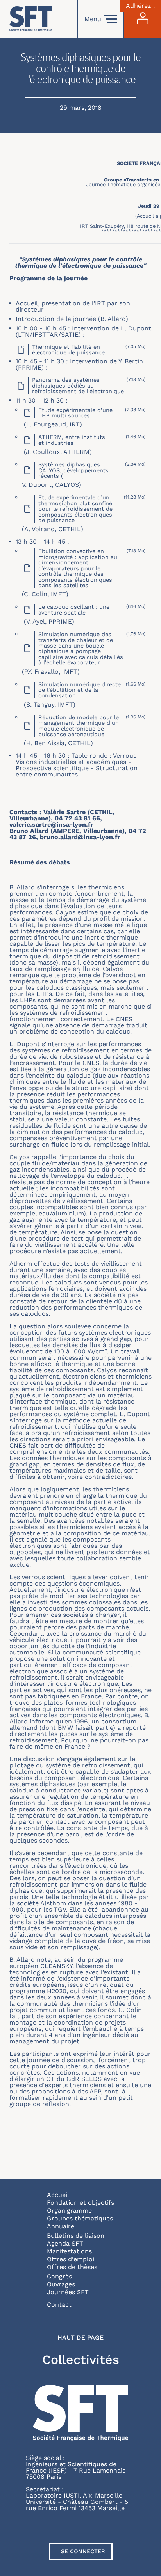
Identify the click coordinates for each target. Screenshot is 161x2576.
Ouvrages (61, 2284)
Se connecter (83, 2551)
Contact (59, 2305)
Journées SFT (68, 2292)
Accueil (58, 2195)
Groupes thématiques (80, 2218)
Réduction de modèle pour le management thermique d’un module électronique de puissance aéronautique (79, 726)
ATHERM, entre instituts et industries (72, 440)
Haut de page (80, 2338)
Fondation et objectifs (80, 2203)
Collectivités (81, 2360)
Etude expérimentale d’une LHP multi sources (75, 413)
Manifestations (69, 2251)
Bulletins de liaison (76, 2236)
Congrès (59, 2276)
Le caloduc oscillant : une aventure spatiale (74, 610)
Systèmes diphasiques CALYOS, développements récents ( (73, 470)
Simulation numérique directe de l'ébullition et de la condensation (80, 690)
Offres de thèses (72, 2267)
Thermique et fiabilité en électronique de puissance (68, 350)
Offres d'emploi (71, 2259)
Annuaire (61, 2226)
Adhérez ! (140, 6)
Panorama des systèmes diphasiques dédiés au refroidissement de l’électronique (78, 385)
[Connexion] (143, 19)
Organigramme (69, 2210)
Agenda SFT (65, 2243)
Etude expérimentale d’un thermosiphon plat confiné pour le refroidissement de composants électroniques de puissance (75, 509)
